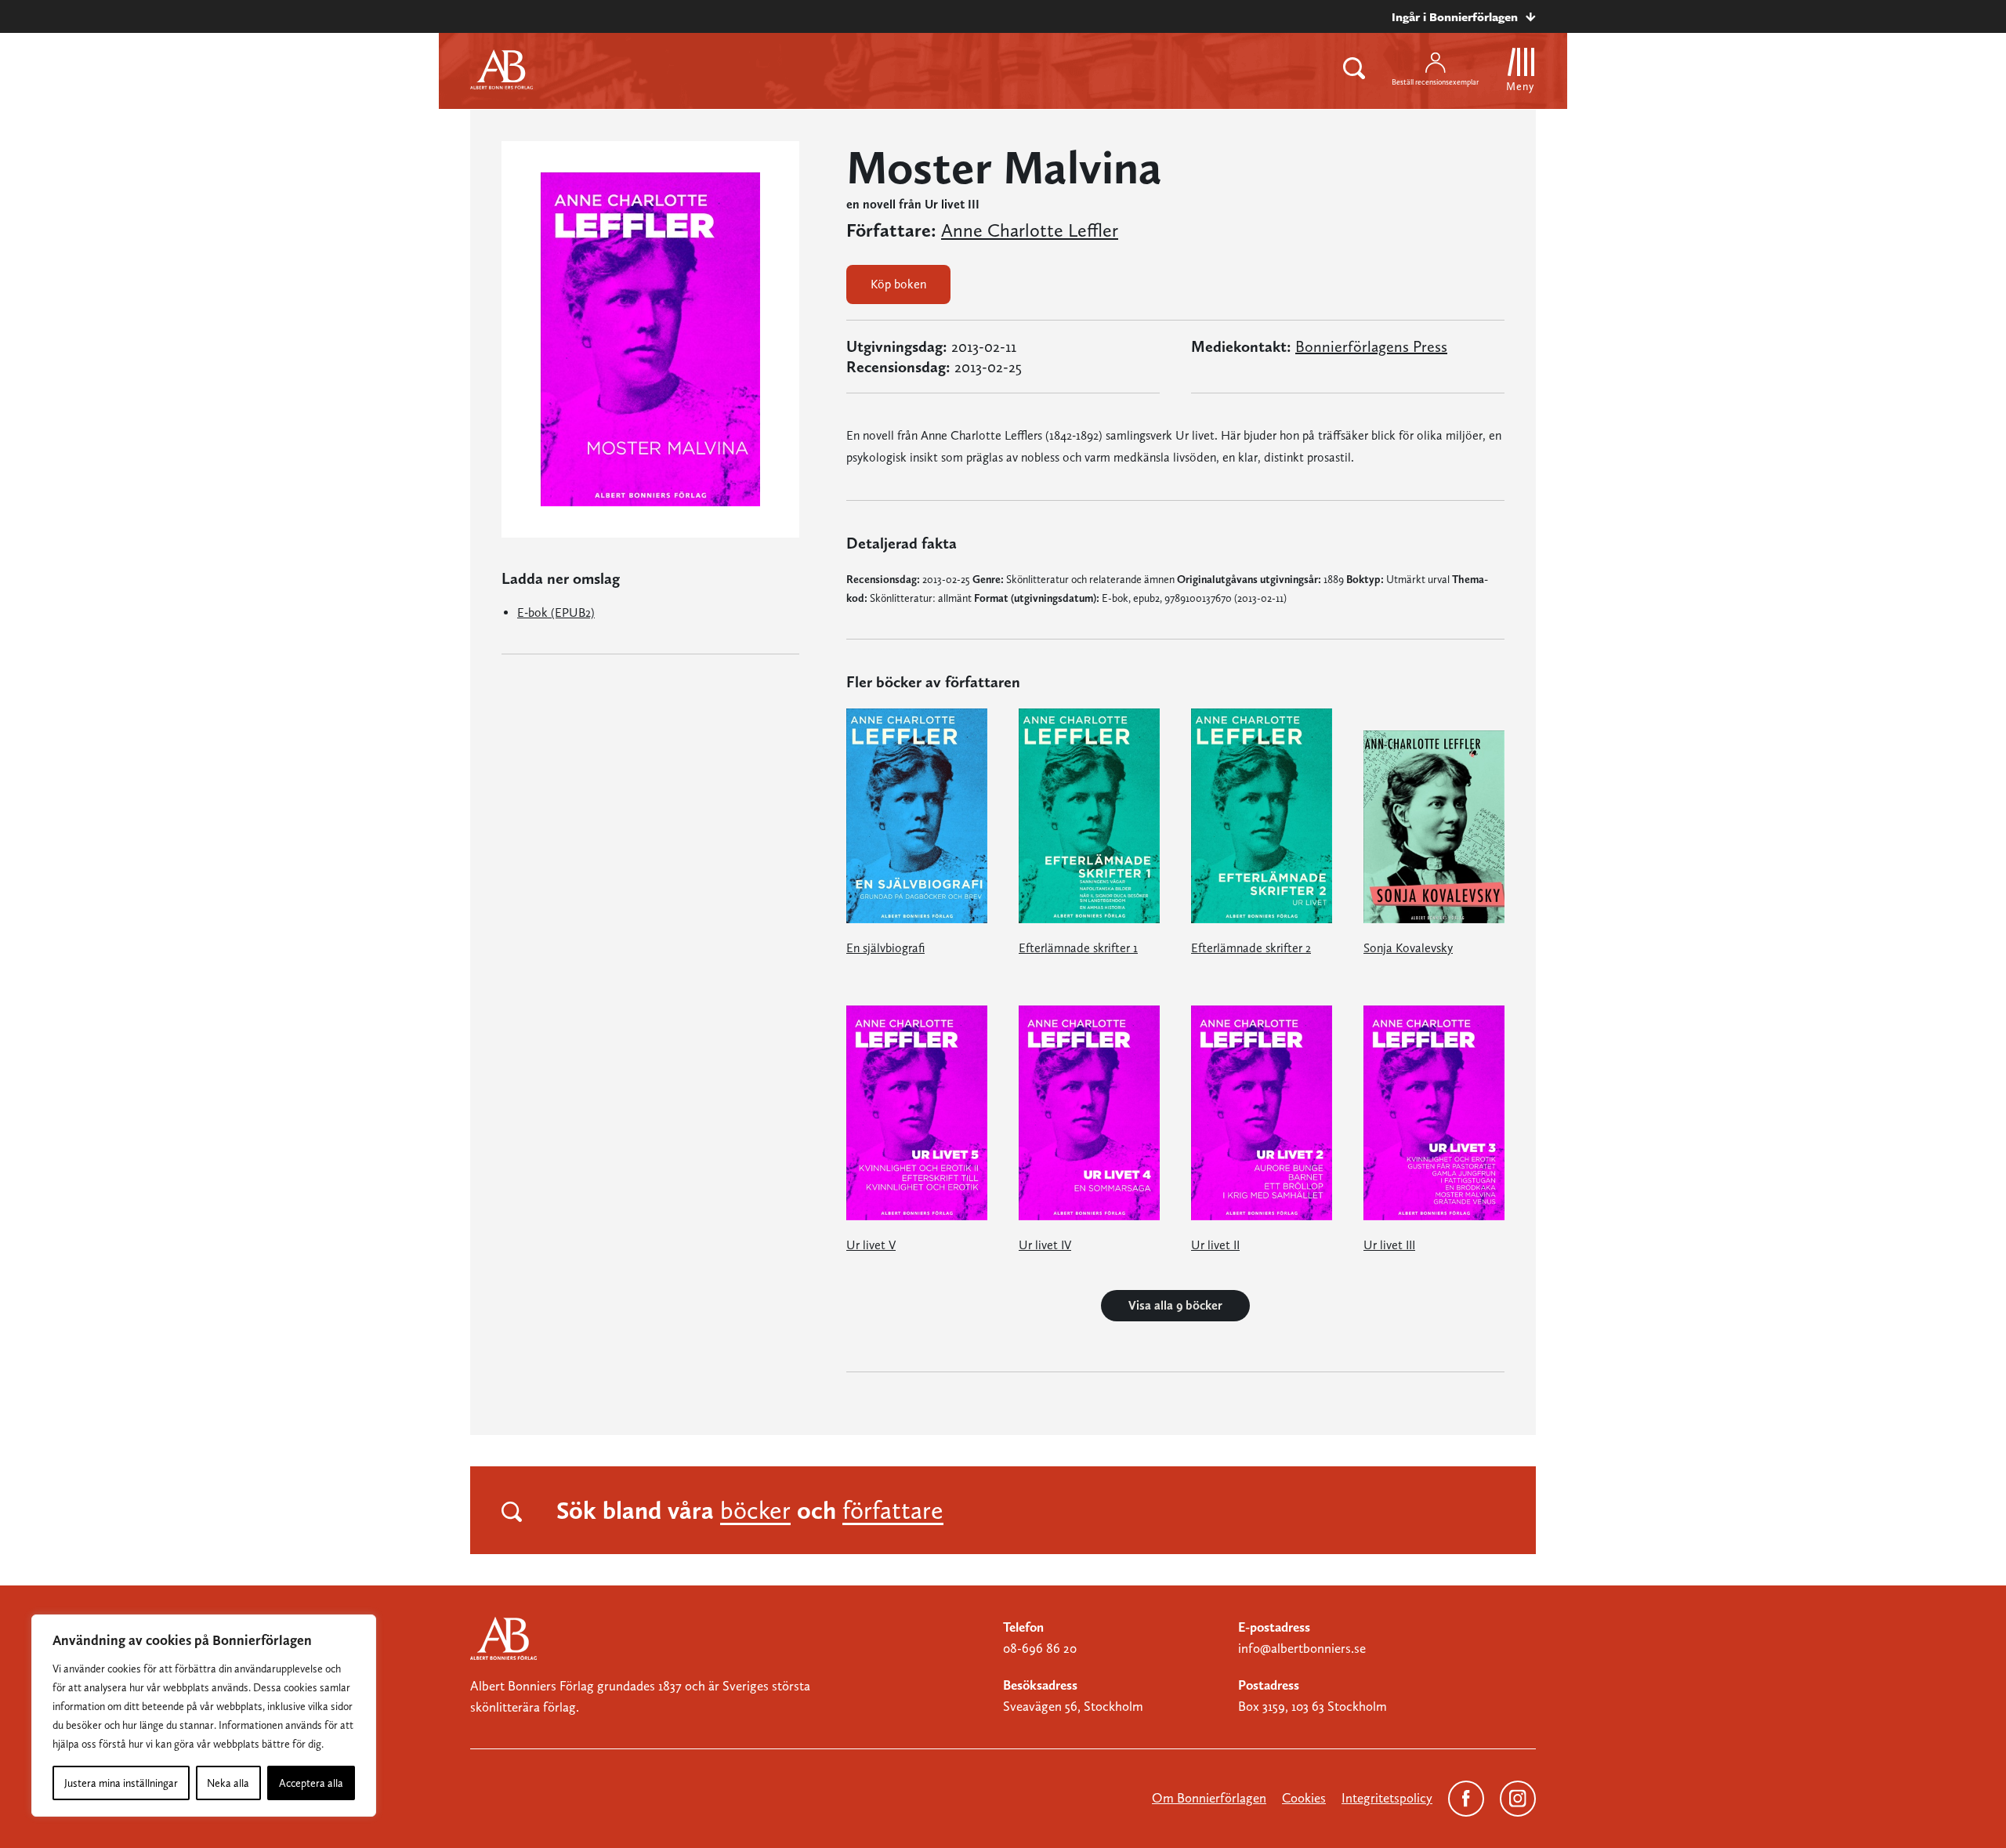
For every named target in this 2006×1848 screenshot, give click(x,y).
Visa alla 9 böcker (1175, 1305)
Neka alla (228, 1783)
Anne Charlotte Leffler (1030, 230)
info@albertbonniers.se (1302, 1648)
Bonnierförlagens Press (1371, 346)
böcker (755, 1510)
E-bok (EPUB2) (556, 612)
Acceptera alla (311, 1783)
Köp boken (898, 284)
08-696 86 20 (1040, 1648)
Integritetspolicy (1387, 1798)
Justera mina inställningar (121, 1783)
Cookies (1304, 1798)
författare (893, 1510)
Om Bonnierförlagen (1209, 1798)
